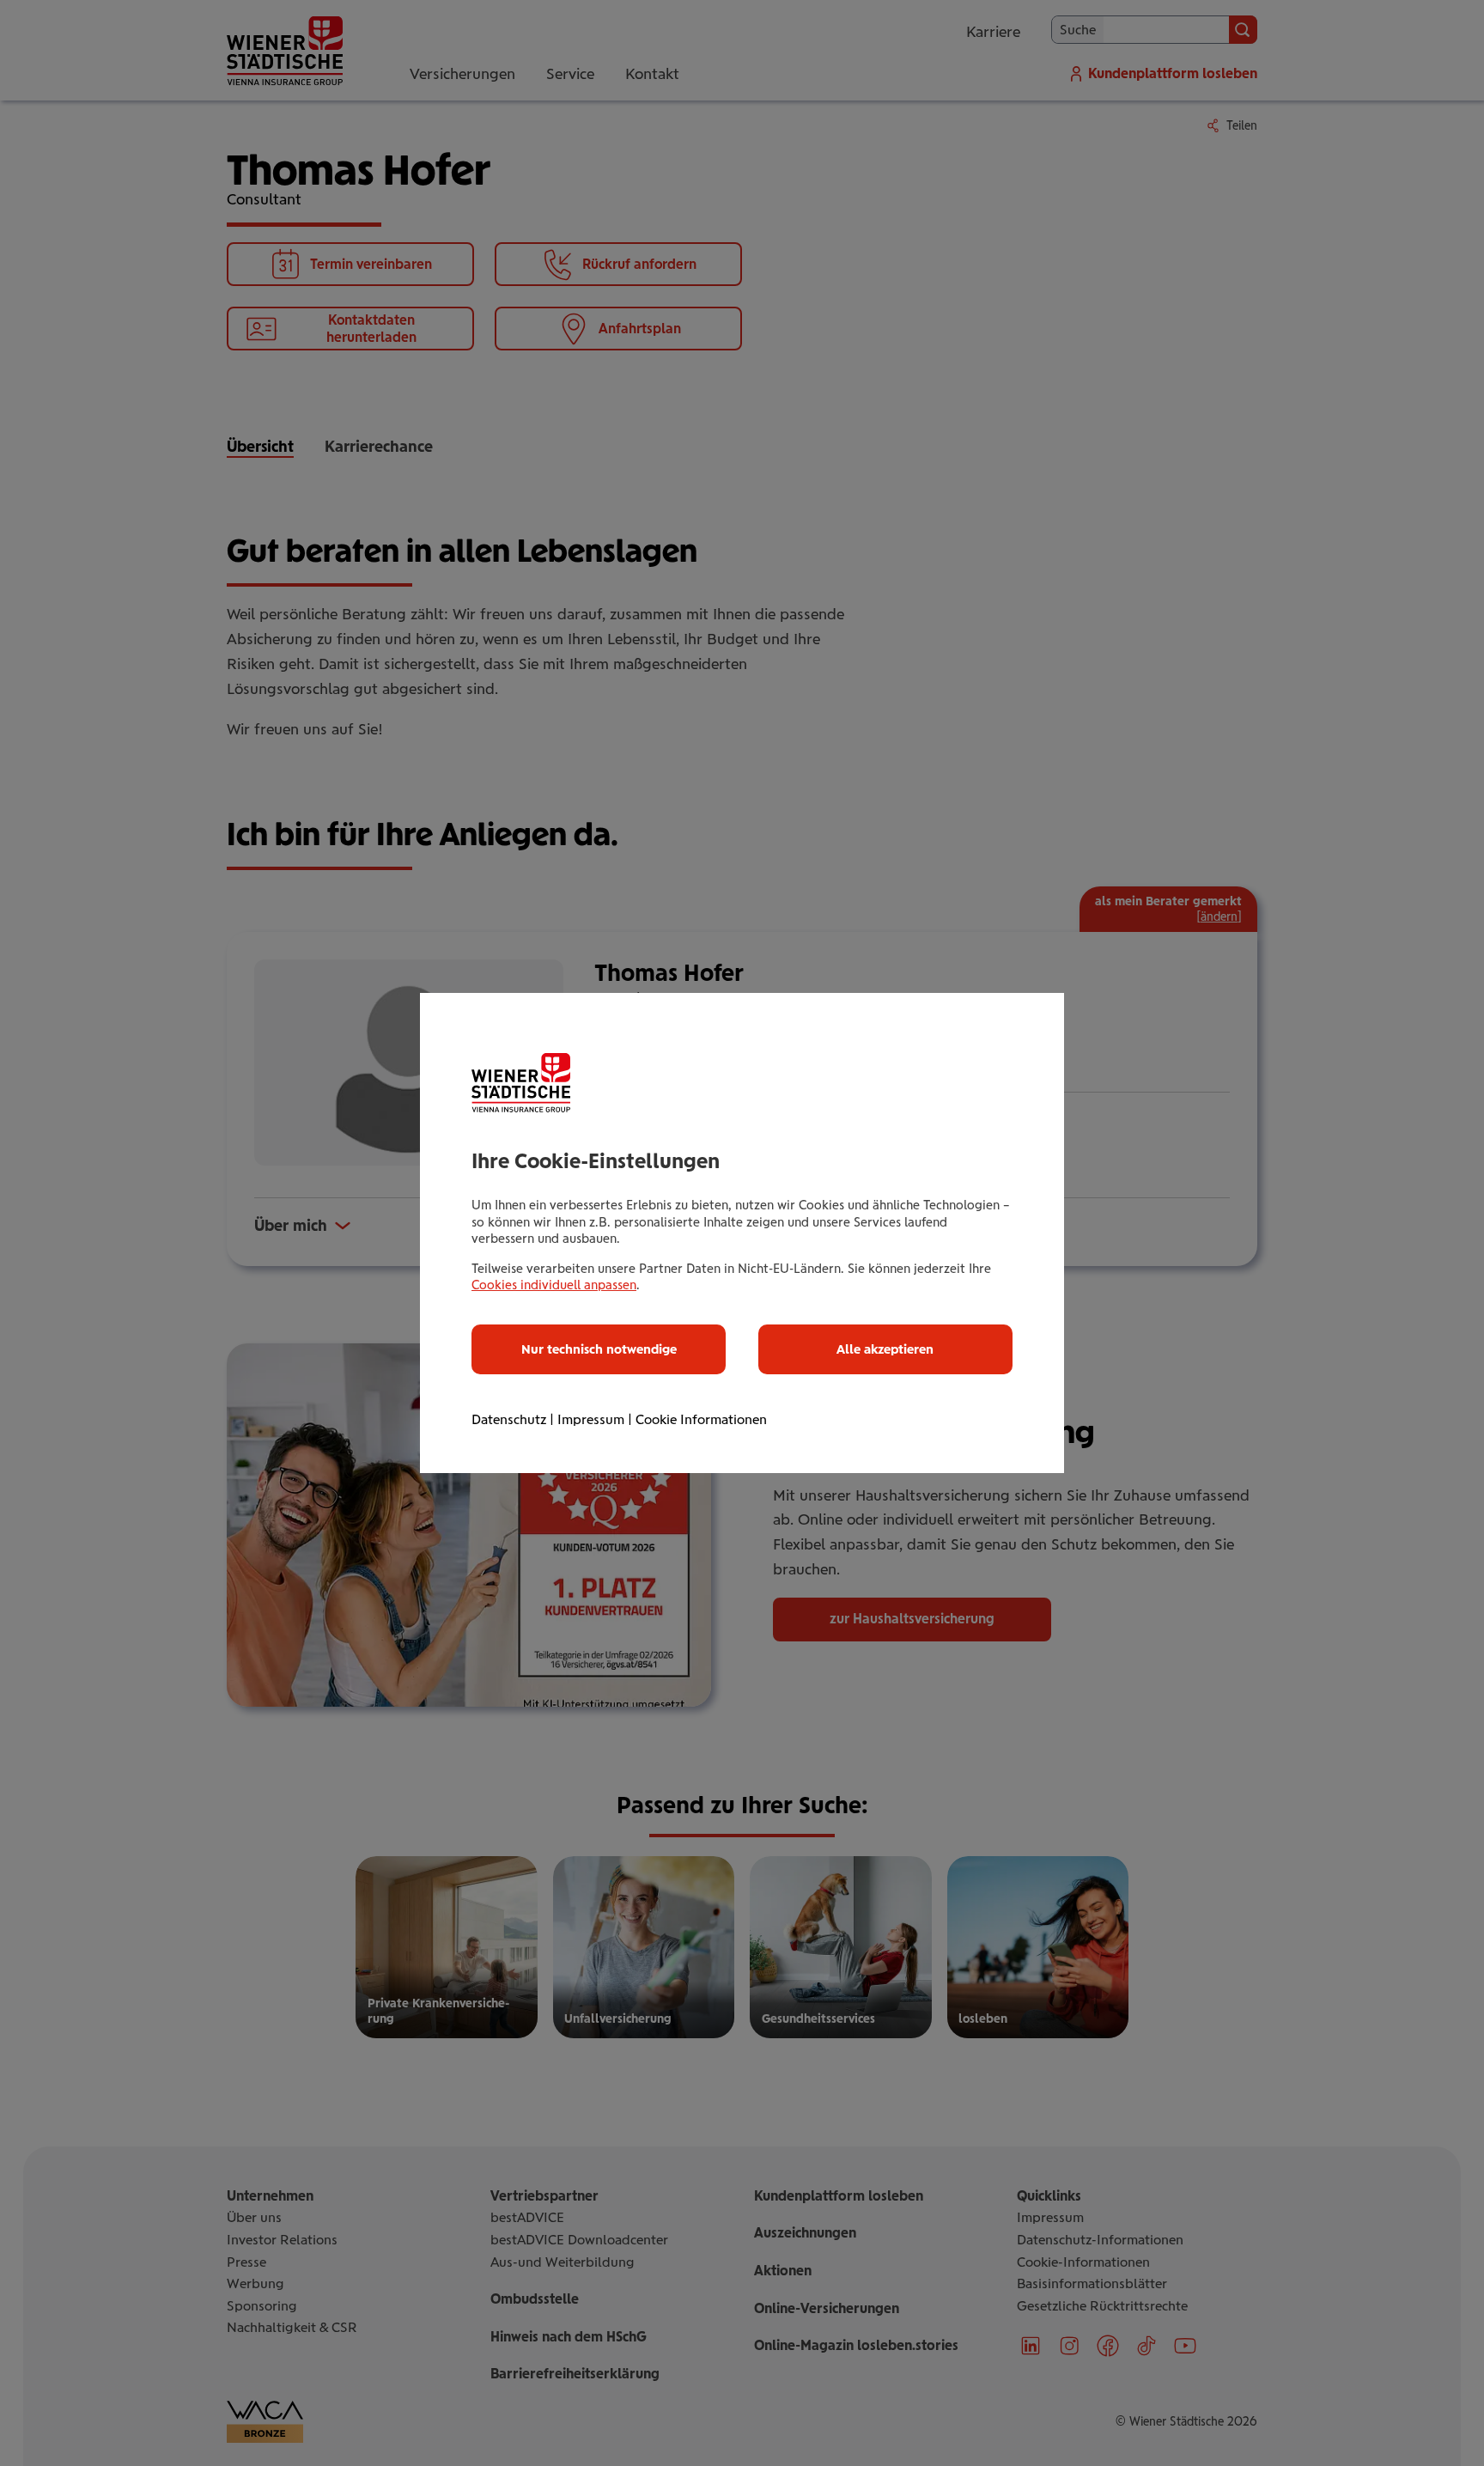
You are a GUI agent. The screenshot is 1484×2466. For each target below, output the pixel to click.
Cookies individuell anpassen (554, 1285)
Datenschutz (509, 1419)
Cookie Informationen (701, 1419)
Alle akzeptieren (885, 1349)
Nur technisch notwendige (599, 1349)
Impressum (591, 1419)
